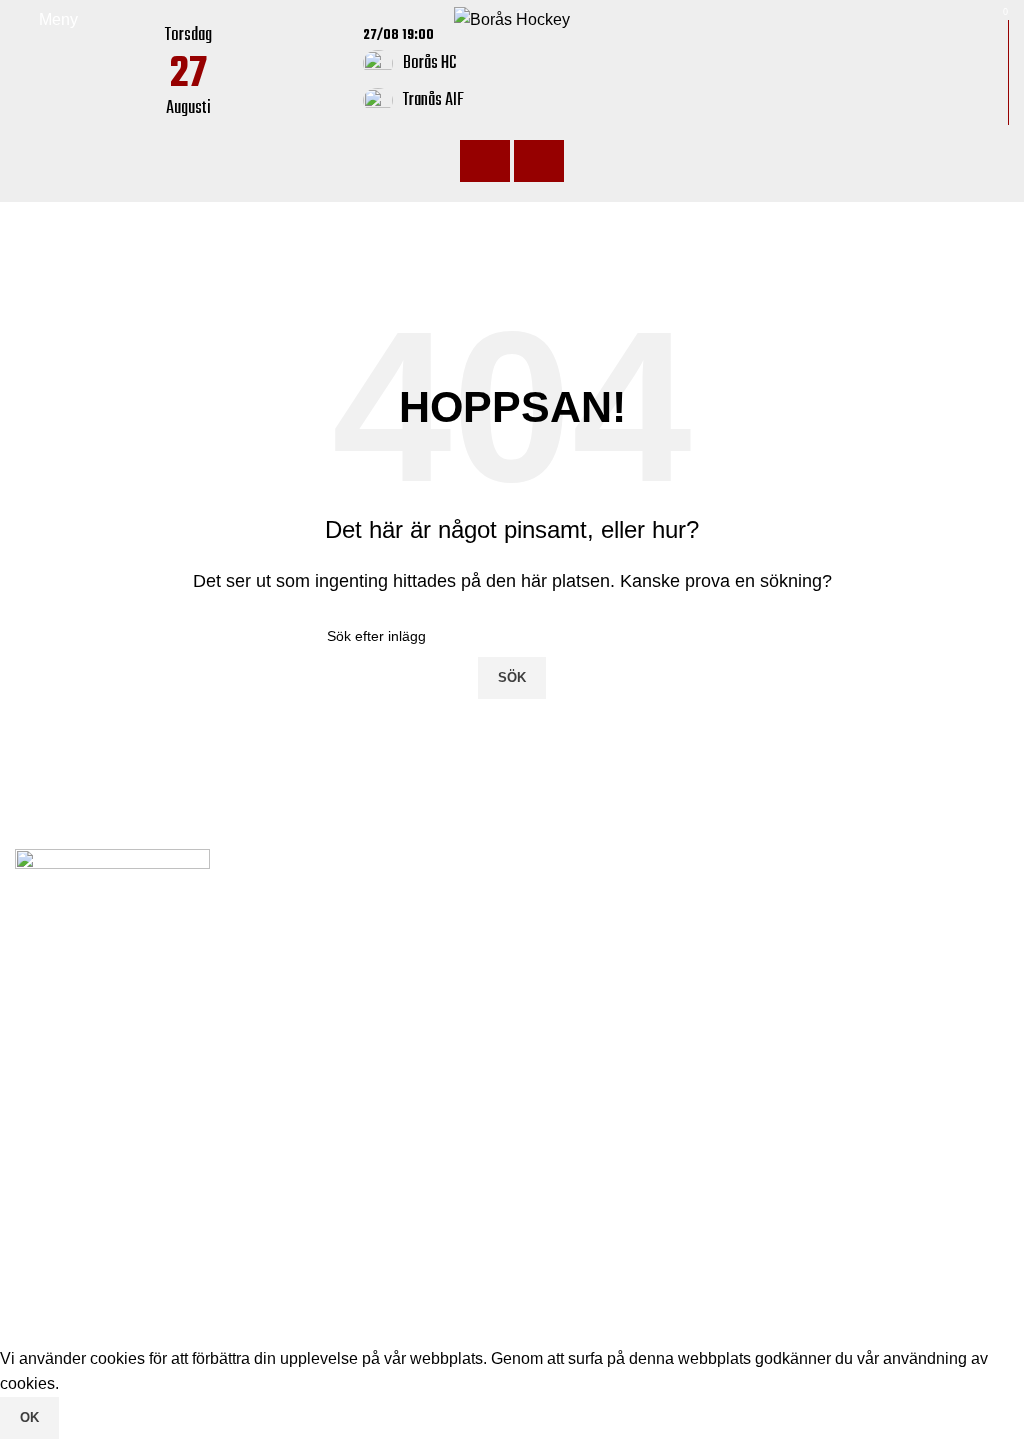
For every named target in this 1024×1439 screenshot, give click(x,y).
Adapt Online (149, 1332)
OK (29, 1417)
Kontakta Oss (62, 1225)
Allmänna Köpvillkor (86, 1262)
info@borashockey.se (624, 939)
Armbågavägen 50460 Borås (651, 907)
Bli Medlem (55, 1187)
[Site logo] (512, 18)
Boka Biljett (55, 1150)
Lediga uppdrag (71, 1113)
